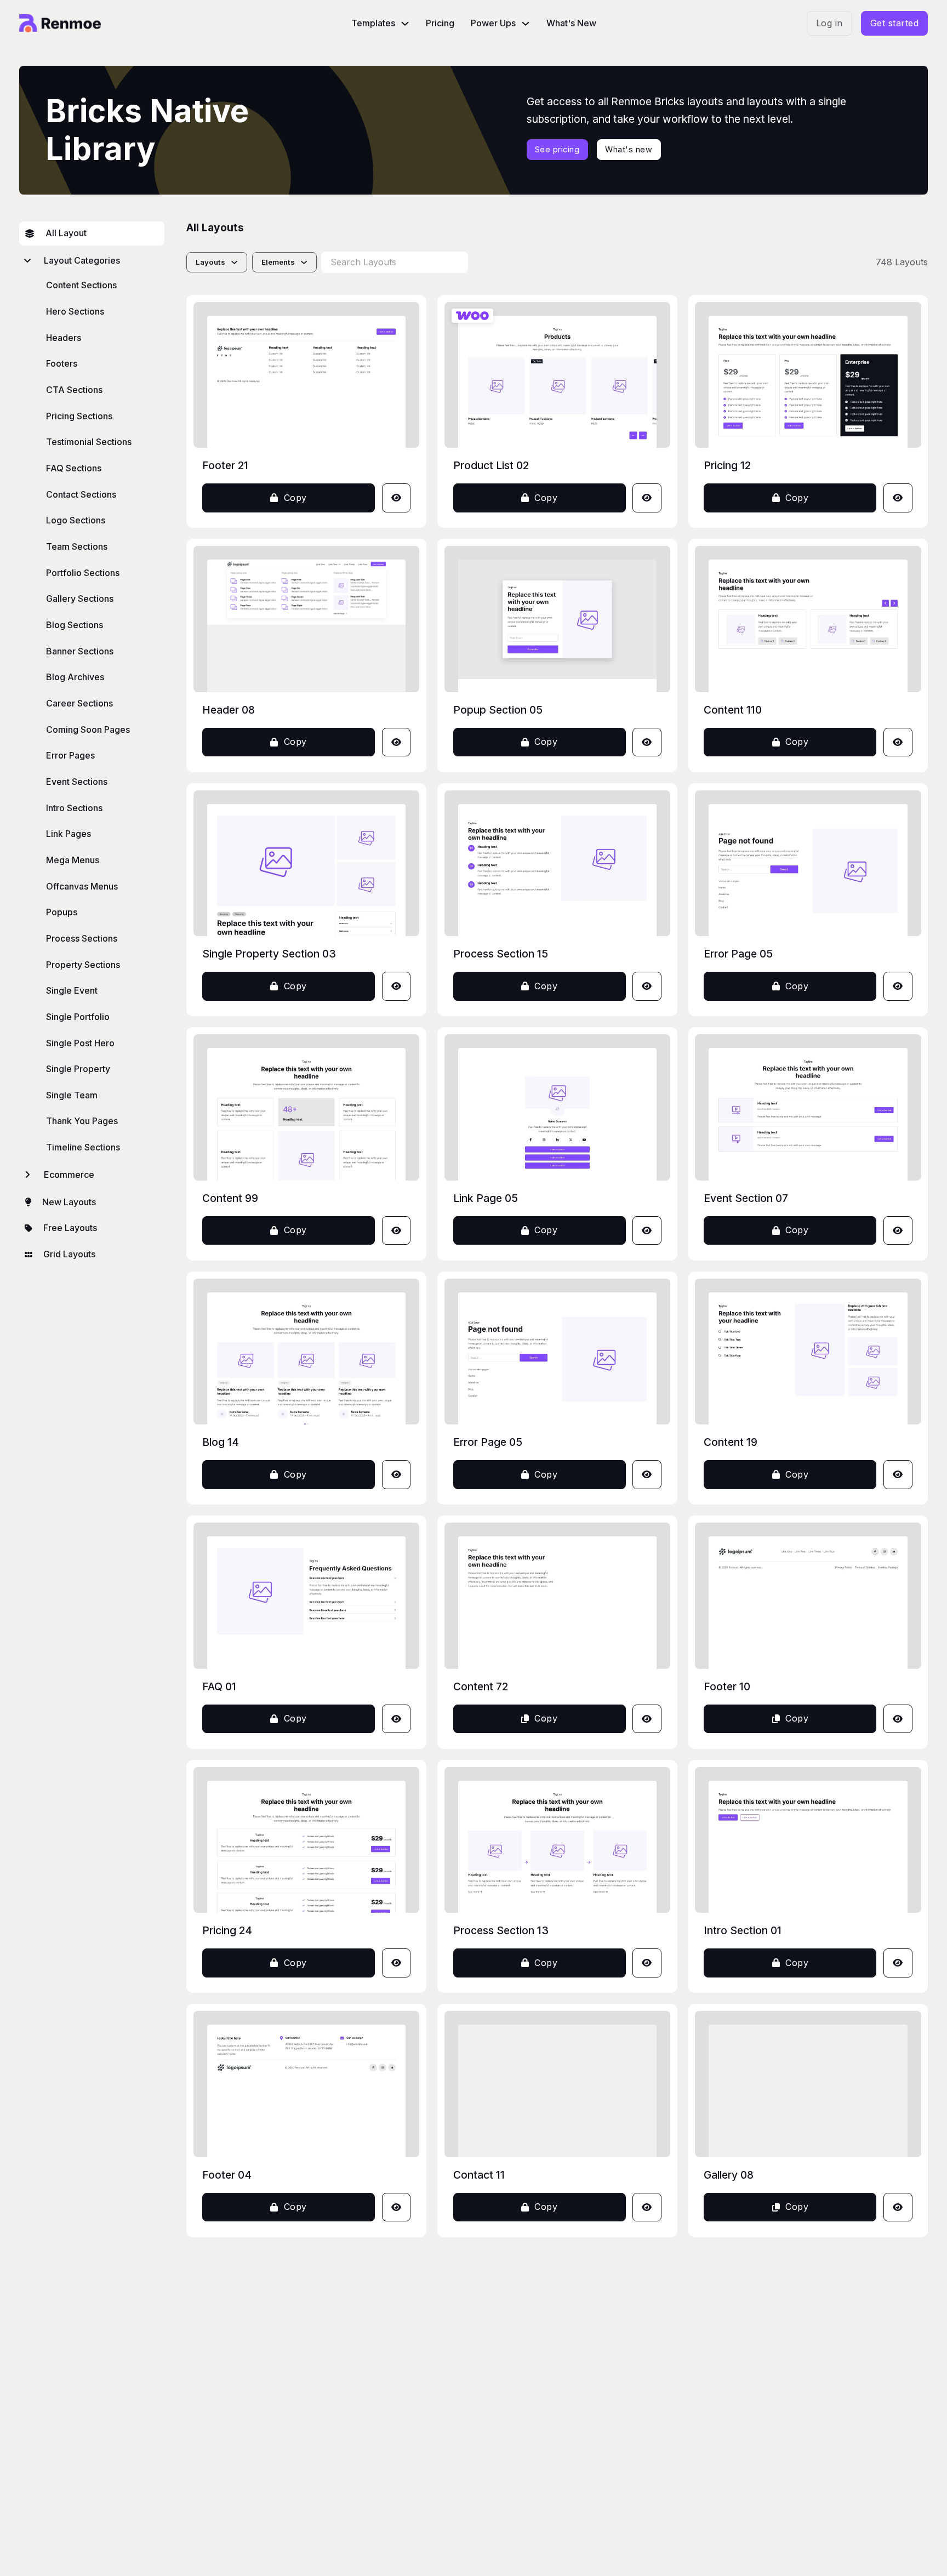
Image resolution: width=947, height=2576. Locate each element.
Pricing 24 (227, 1930)
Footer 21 (225, 465)
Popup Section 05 (498, 710)
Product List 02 (491, 465)
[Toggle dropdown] (405, 24)
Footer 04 (227, 2175)
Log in (829, 23)
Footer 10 (727, 1686)
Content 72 (481, 1686)
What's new (629, 149)
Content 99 (230, 1198)
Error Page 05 (738, 954)
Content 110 (733, 710)
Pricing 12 (727, 465)
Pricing (440, 23)
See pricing (557, 149)
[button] (92, 261)
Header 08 (229, 710)
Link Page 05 (486, 1198)
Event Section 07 (746, 1198)
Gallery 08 (729, 2175)
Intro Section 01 (743, 1930)
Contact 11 (479, 2175)
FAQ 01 (219, 1686)
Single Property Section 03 (269, 954)
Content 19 (731, 1442)
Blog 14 (221, 1442)
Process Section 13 (501, 1930)
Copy (295, 498)
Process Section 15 (501, 954)
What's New (571, 23)
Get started (895, 23)
